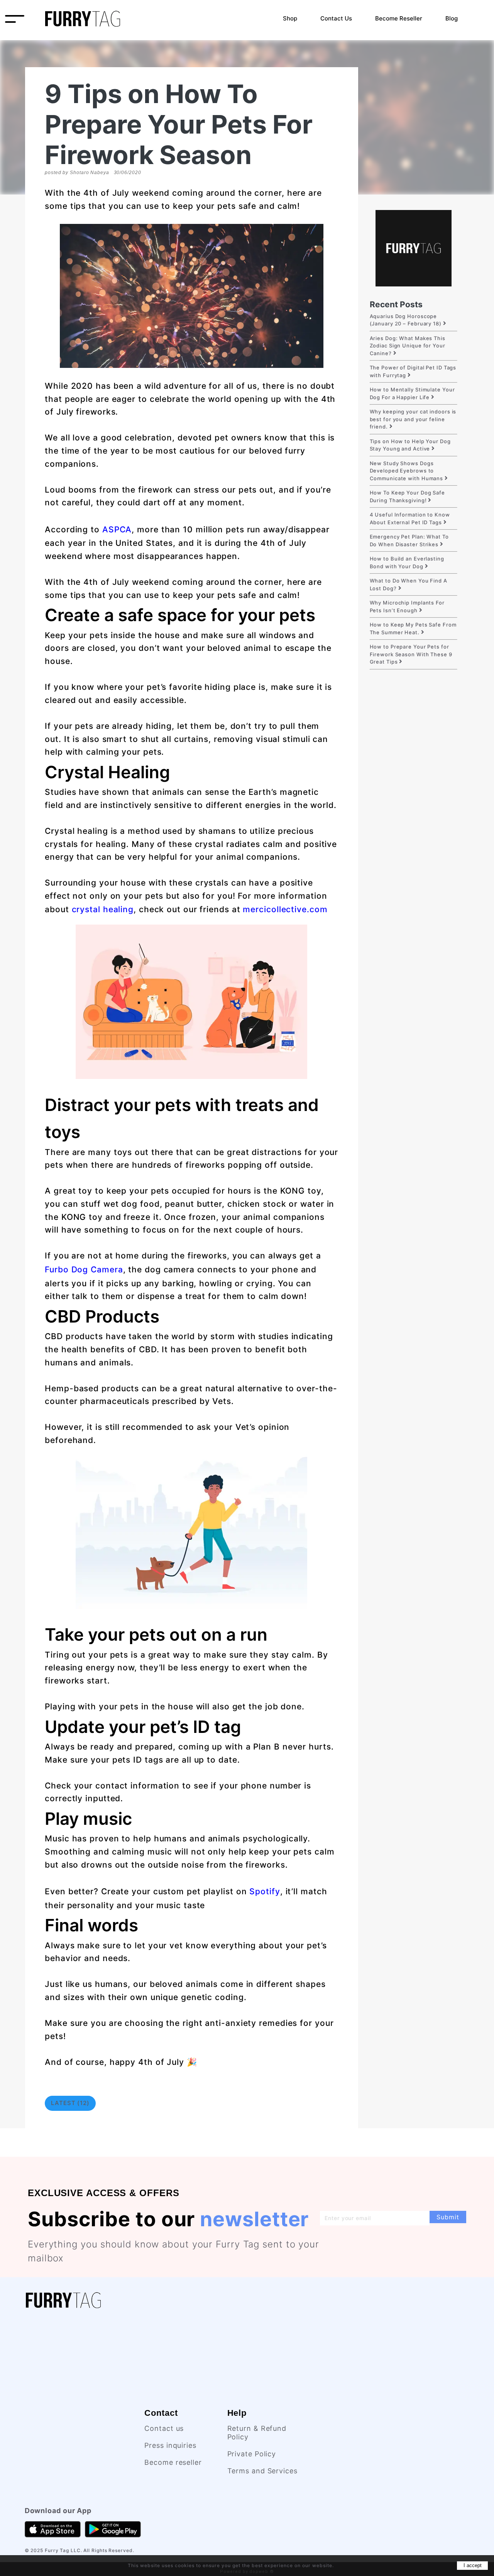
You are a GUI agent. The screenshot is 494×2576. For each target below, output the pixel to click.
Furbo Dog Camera (84, 1269)
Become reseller (173, 2462)
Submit (448, 2217)
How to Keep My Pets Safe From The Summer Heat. (413, 628)
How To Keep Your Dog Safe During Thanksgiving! (408, 496)
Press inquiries (170, 2445)
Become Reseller (399, 18)
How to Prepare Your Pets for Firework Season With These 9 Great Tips (411, 654)
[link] (76, 2300)
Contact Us (336, 18)
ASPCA (117, 529)
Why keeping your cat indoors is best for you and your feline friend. (413, 419)
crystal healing (103, 909)
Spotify (265, 1891)
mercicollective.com (285, 909)
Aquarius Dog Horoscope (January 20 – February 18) (406, 320)
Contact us (164, 2428)
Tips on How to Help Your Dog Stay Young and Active (410, 445)
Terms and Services (262, 2471)
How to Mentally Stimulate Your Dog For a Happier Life (412, 393)
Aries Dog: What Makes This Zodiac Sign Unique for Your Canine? (408, 346)
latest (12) (70, 2103)
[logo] (83, 18)
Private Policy (252, 2454)
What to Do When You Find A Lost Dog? (409, 584)
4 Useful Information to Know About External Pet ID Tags (410, 518)
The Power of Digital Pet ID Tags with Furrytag (413, 371)
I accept (473, 2565)
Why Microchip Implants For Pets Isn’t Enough (407, 606)
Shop (290, 18)
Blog (452, 18)
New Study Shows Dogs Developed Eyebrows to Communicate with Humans (407, 471)
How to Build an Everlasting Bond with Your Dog (407, 562)
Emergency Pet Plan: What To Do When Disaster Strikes (409, 540)
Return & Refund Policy (257, 2433)
